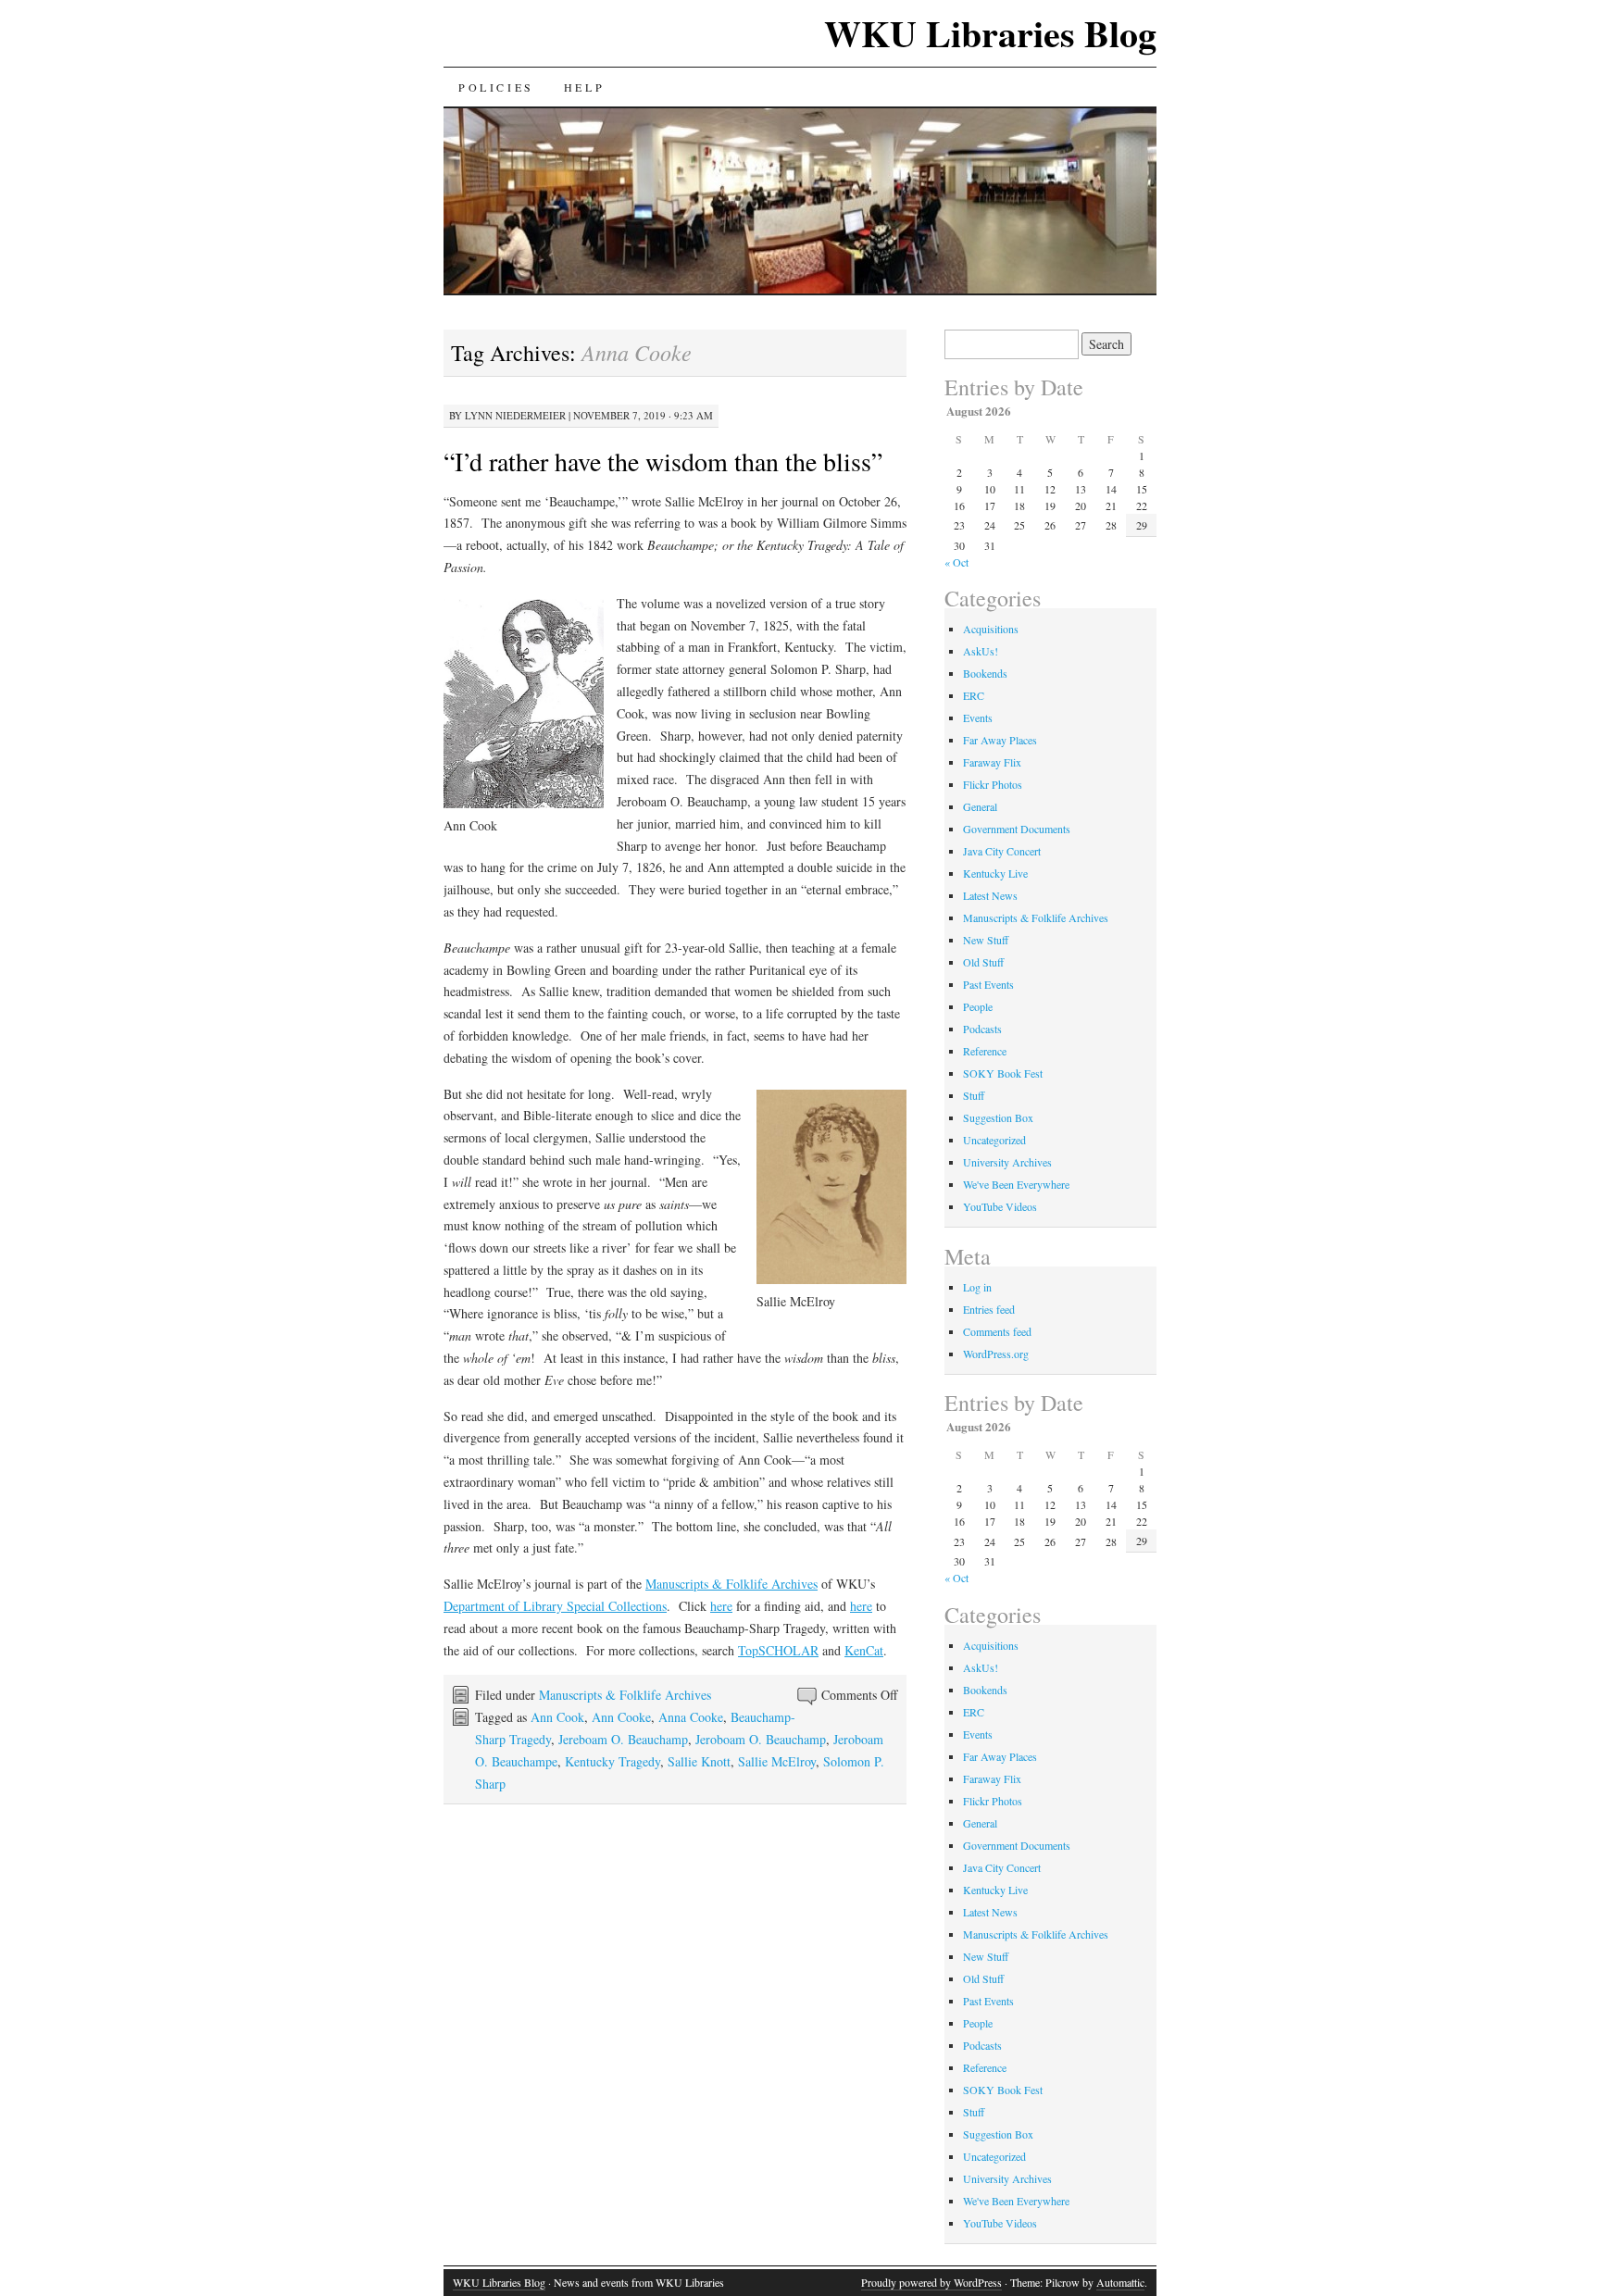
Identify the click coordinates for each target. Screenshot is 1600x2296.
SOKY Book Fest (1003, 1073)
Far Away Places (1000, 740)
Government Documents (1017, 829)
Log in (977, 1287)
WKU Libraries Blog (990, 33)
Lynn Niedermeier (515, 415)
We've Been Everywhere (1016, 1184)
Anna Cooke (691, 1717)
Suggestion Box (998, 1117)
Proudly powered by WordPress (931, 2282)
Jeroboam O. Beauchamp (761, 1739)
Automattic (1120, 2282)
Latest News (990, 895)
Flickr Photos (993, 784)
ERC (974, 695)
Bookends (985, 673)
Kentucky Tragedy (612, 1761)
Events (978, 717)
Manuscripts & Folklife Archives (731, 1584)
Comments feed (997, 1331)
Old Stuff (983, 962)
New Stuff (986, 940)
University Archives (1007, 1162)
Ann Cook (557, 1717)
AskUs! (981, 651)
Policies (496, 87)
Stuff (974, 1095)
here (721, 1606)
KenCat (864, 1650)
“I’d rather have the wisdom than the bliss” (663, 461)
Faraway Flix (992, 762)
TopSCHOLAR (778, 1650)
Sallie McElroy (777, 1761)
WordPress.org (996, 1354)
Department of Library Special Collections (555, 1606)
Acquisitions (991, 629)
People (978, 1006)
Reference (985, 1051)
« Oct (956, 562)
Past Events (988, 984)
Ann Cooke (621, 1717)
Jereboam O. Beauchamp (623, 1739)
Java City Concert (1002, 851)
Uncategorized (994, 1140)
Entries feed (989, 1309)
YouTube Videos (1000, 1206)
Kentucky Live (995, 873)
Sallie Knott (699, 1761)
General (980, 806)
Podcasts (982, 1029)
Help (584, 87)
